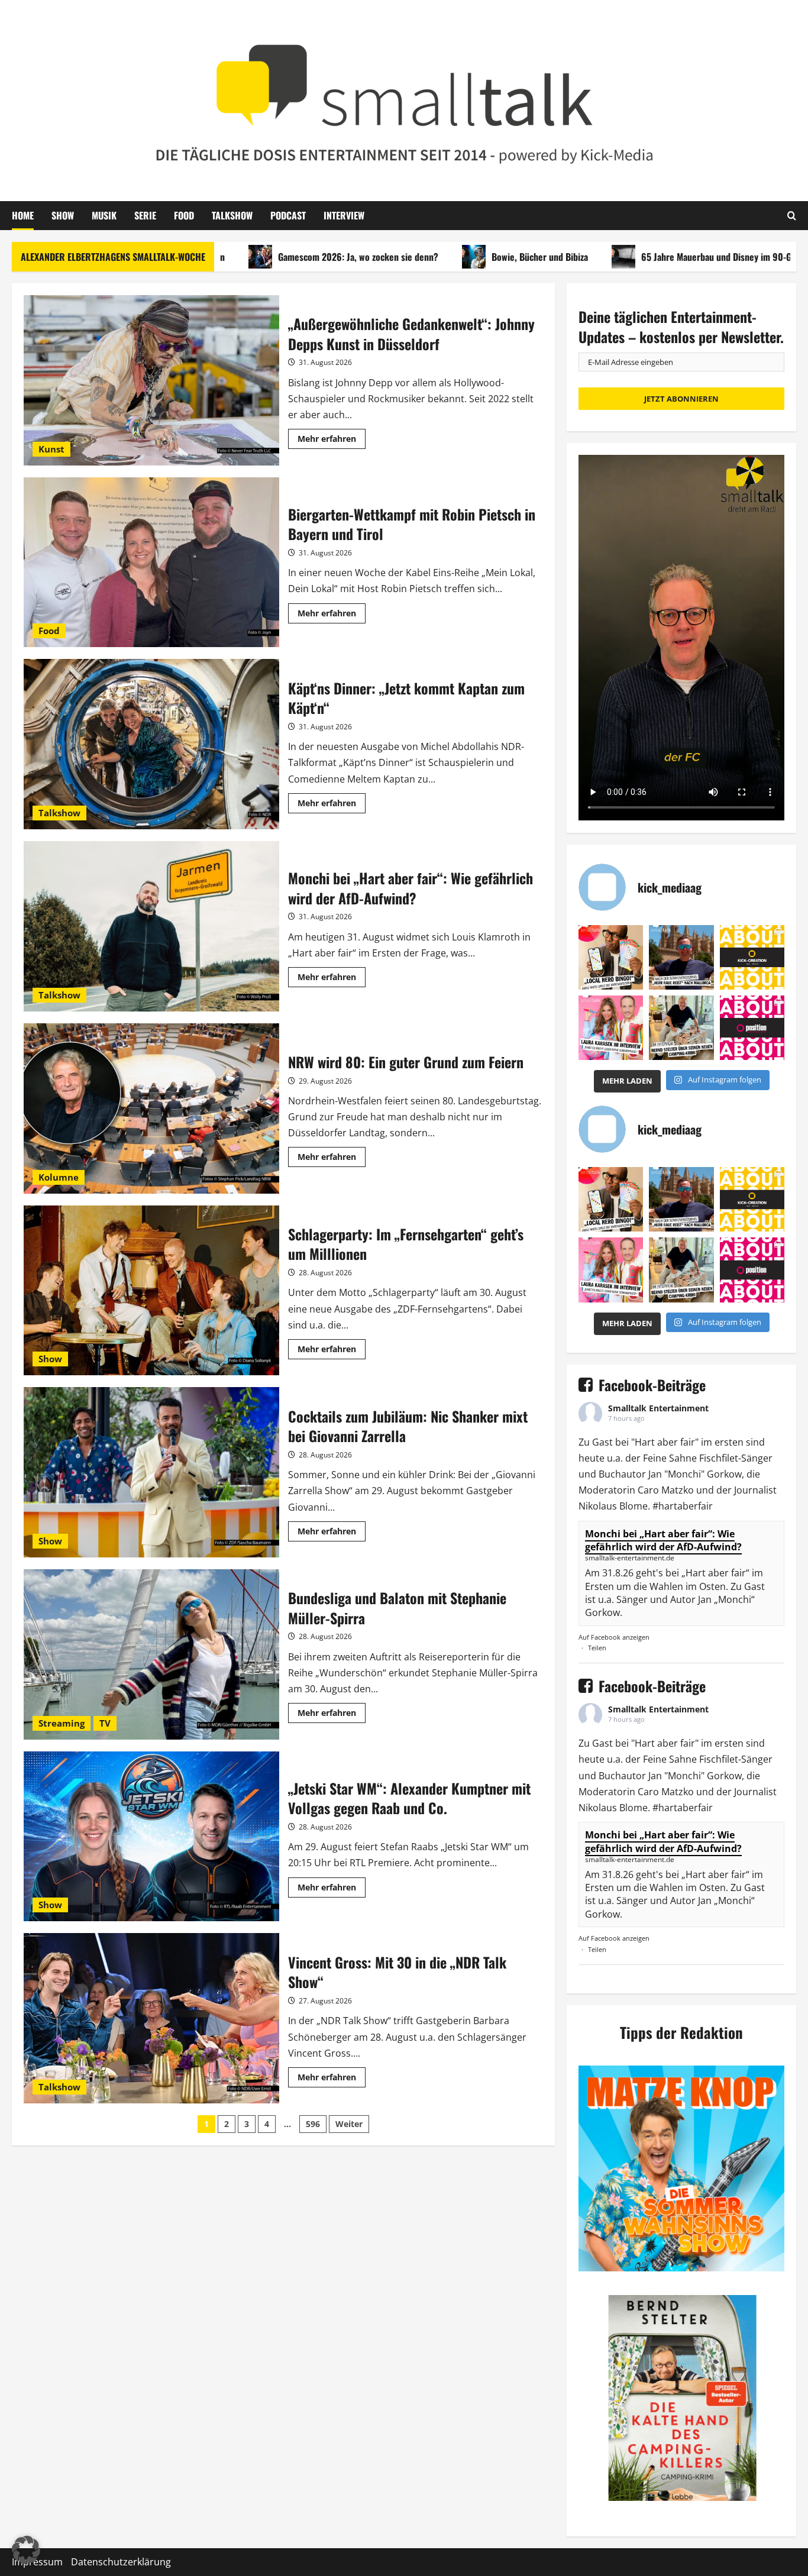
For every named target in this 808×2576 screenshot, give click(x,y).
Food (184, 215)
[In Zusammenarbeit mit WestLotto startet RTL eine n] (611, 957)
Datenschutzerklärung (121, 2562)
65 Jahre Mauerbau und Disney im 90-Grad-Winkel (665, 257)
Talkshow (232, 215)
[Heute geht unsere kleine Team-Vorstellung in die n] (752, 1028)
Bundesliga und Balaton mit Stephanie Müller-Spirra (151, 1654)
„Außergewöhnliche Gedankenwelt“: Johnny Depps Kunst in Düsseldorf (151, 380)
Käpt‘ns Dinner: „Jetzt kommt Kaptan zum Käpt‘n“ (151, 744)
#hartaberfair (683, 1506)
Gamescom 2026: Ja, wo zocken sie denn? (286, 257)
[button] (26, 2550)
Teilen (597, 1648)
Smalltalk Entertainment (658, 1408)
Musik (104, 215)
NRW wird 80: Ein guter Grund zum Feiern (151, 1108)
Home (23, 215)
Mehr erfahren (332, 441)
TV (105, 1723)
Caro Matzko (666, 1490)
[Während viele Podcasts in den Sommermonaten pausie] (611, 1028)
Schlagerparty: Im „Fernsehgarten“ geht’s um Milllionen (151, 1291)
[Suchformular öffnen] (792, 215)
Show (63, 215)
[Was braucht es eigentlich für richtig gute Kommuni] (752, 957)
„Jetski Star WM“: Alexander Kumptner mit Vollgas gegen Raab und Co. (151, 1837)
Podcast (288, 215)
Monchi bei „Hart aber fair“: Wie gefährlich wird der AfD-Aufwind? (151, 926)
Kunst (51, 449)
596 (313, 2124)
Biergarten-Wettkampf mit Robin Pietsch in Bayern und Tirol (151, 563)
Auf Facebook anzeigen (614, 1637)
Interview (344, 215)
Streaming (62, 1723)
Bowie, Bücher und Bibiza (468, 257)
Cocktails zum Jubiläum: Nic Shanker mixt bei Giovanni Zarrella (151, 1472)
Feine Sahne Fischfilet (691, 1458)
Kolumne (59, 1177)
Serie (145, 215)
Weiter (349, 2124)
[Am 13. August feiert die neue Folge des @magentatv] (681, 957)
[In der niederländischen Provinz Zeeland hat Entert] (681, 1028)
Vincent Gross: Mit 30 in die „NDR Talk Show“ (151, 2018)
